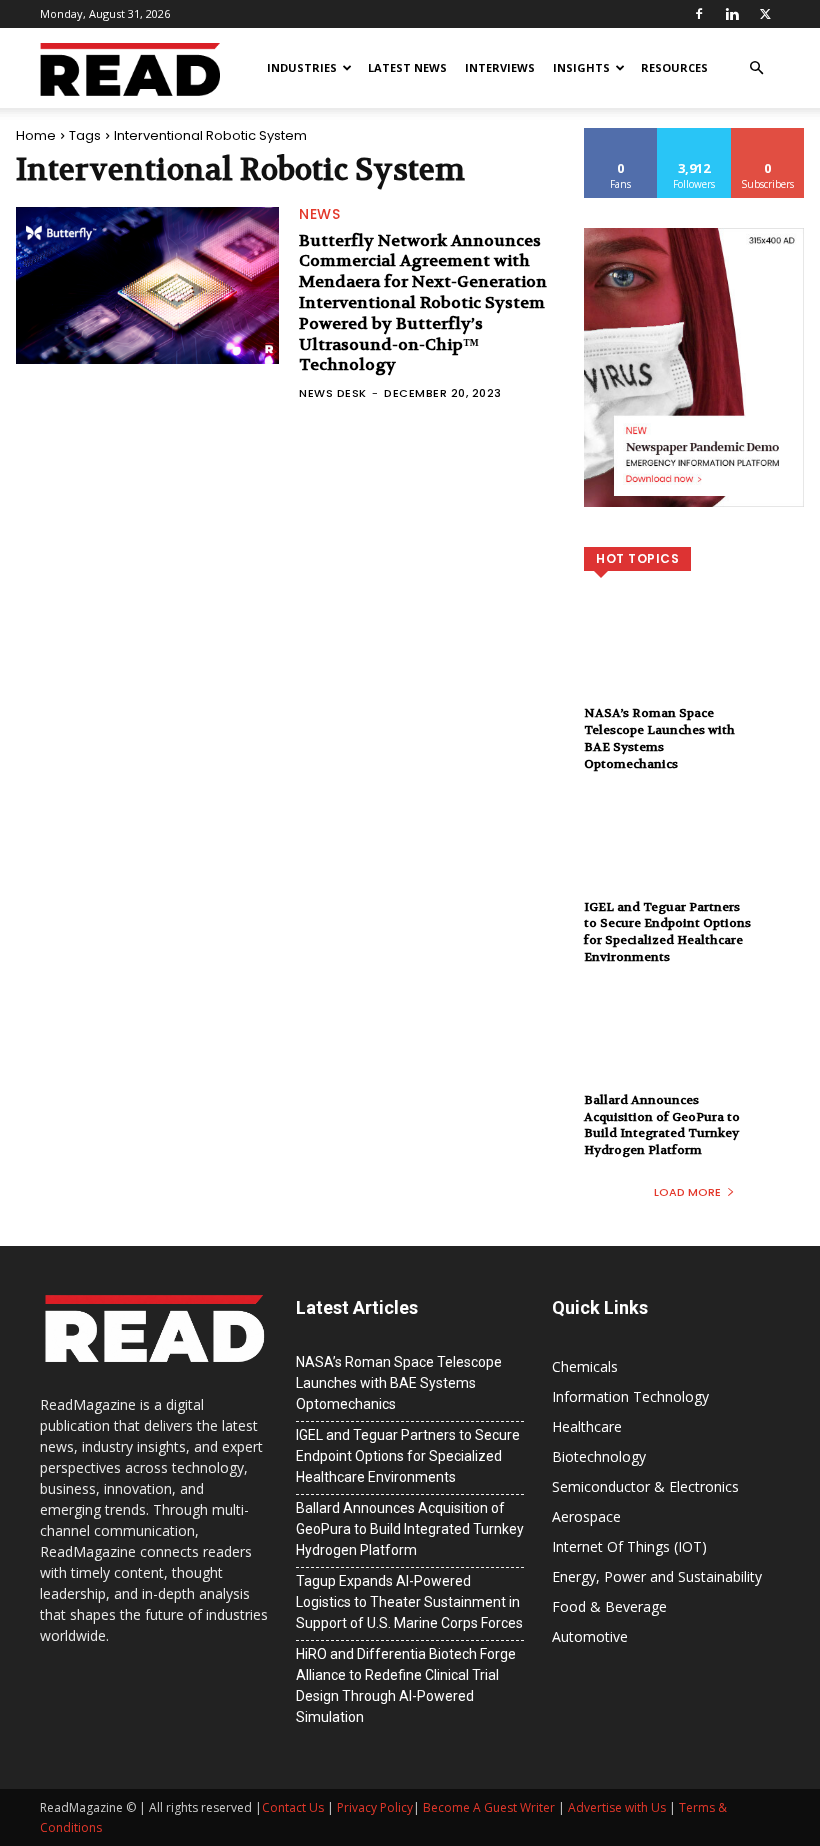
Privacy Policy (375, 1807)
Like (621, 135)
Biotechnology (599, 1456)
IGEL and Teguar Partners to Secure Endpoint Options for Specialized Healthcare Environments (667, 932)
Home (36, 135)
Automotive (590, 1636)
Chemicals (585, 1366)
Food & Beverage (609, 1606)
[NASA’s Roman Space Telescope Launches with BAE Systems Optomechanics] (694, 665)
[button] (756, 68)
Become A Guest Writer (489, 1807)
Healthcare (587, 1426)
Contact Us (293, 1807)
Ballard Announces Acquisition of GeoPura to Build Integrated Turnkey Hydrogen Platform (662, 1125)
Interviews (500, 67)
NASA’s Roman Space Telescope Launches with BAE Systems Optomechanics (659, 738)
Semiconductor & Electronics (645, 1486)
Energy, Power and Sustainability (657, 1576)
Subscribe (768, 135)
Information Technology (630, 1396)
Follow (694, 135)
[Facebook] (699, 14)
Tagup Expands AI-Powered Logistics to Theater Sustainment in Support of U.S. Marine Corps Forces (409, 1602)
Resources (674, 67)
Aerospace (586, 1516)
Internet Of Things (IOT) (629, 1546)
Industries (302, 67)
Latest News (407, 67)
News (319, 214)
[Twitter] (765, 14)
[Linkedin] (732, 14)
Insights (581, 67)
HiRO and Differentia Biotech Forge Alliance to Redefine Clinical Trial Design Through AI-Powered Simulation (406, 1685)
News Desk (333, 393)
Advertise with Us (617, 1807)
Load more (687, 1192)
